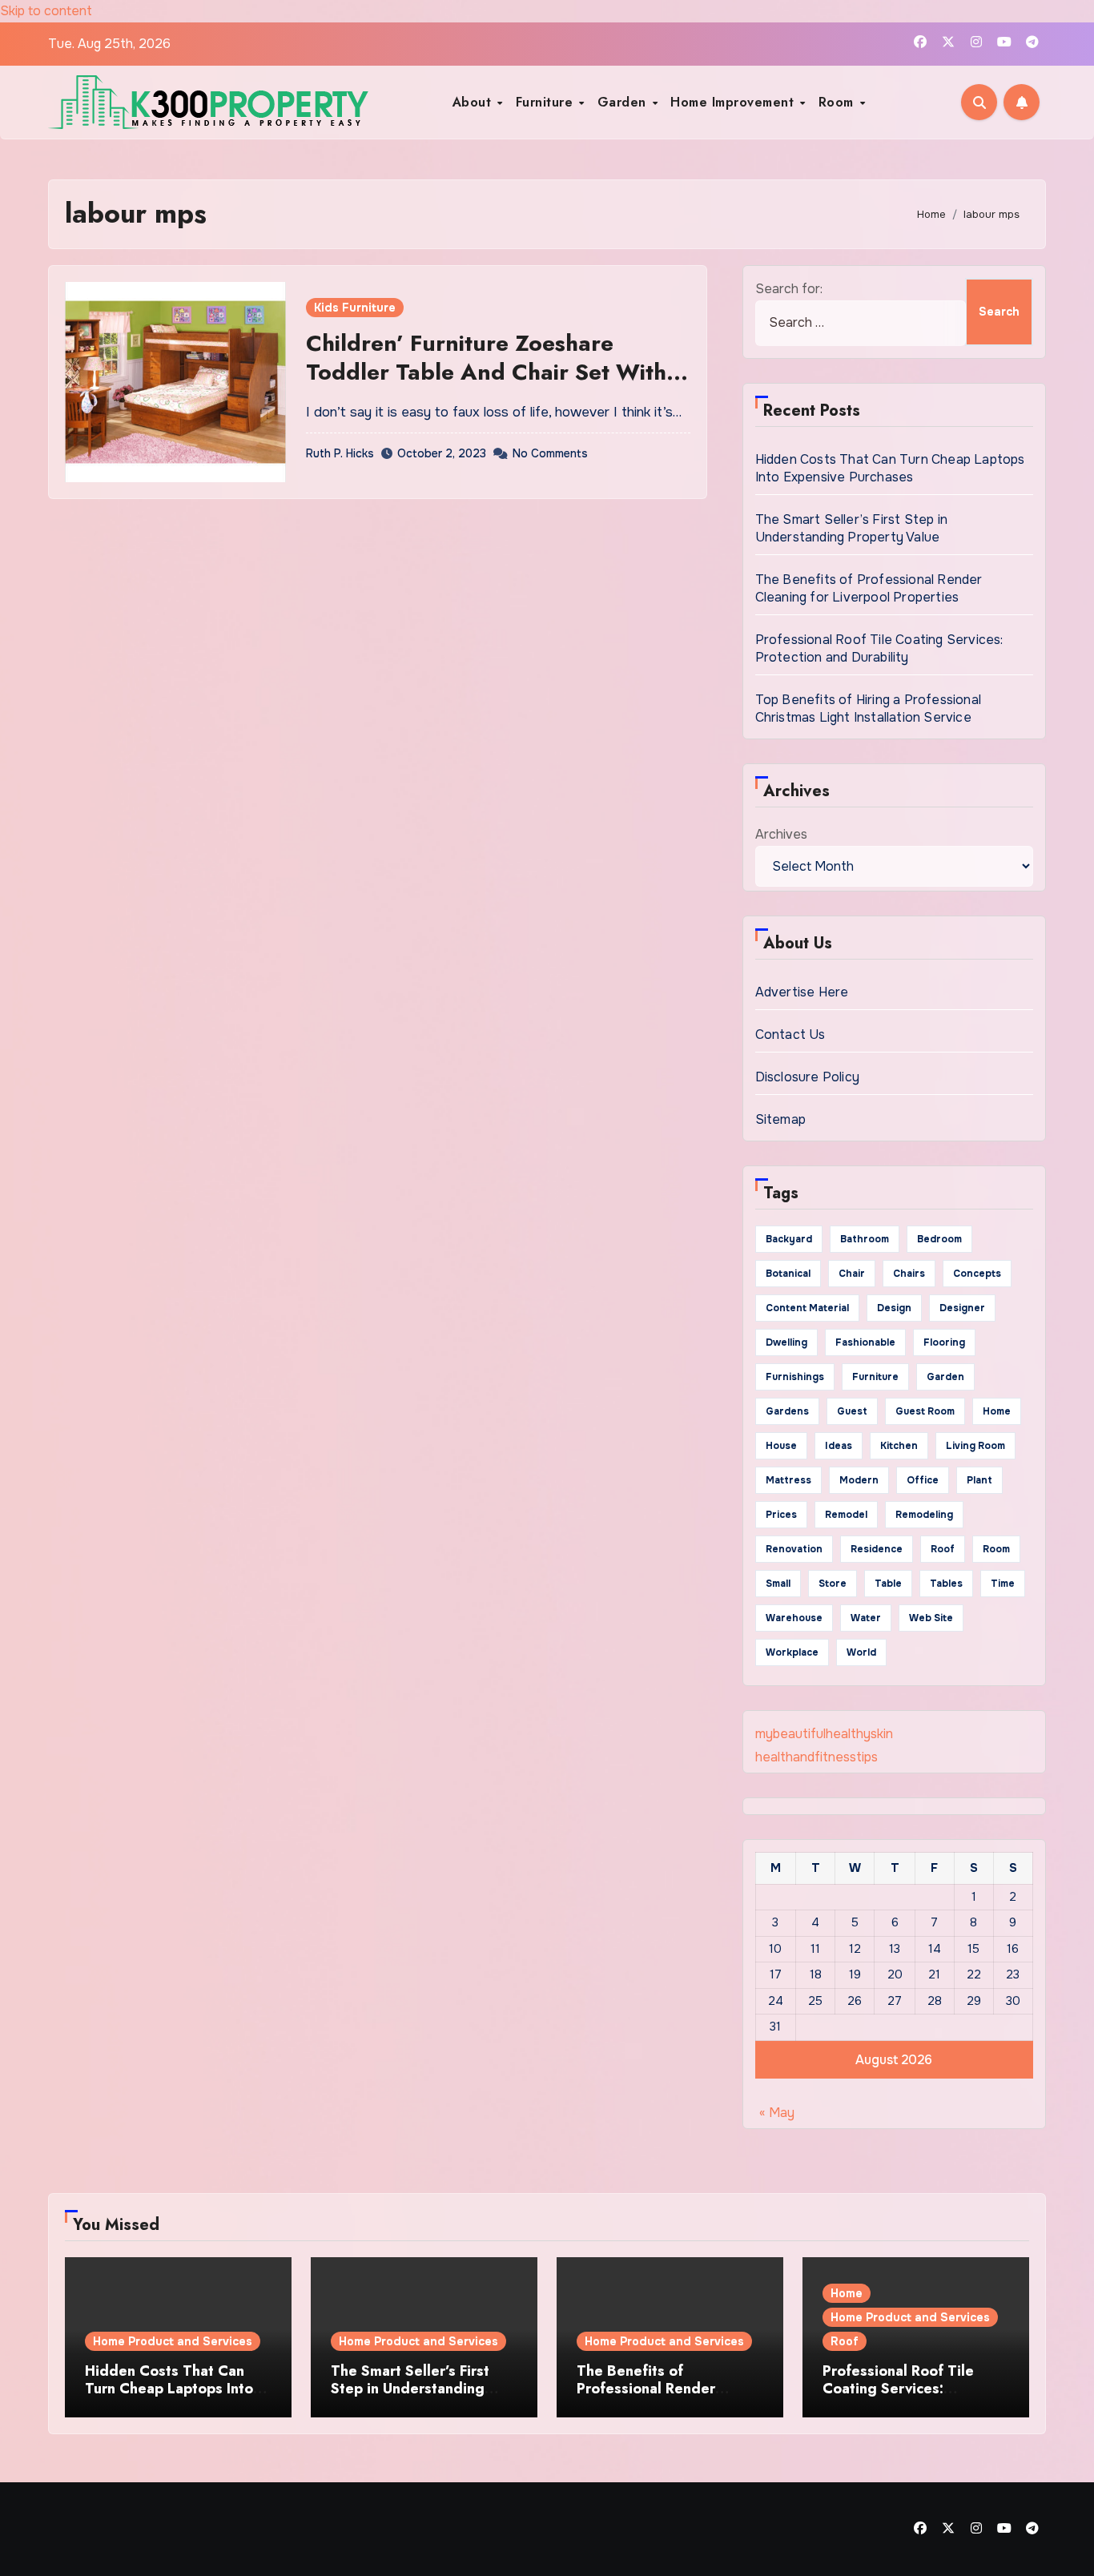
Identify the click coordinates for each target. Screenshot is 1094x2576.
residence (877, 1549)
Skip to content (46, 11)
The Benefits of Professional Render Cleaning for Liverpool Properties (869, 588)
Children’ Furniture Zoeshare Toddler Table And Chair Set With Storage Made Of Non (486, 372)
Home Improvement (734, 102)
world (861, 1652)
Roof (845, 2341)
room (996, 1549)
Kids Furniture (355, 308)
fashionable (865, 1342)
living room (975, 1446)
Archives (781, 834)
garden (945, 1377)
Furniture (547, 102)
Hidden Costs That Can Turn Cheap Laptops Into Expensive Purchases (890, 468)
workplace (792, 1652)
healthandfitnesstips (816, 1757)
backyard (789, 1239)
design (894, 1308)
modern (859, 1480)
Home (847, 2293)
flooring (944, 1342)
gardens (787, 1411)
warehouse (794, 1618)
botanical (788, 1274)
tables (946, 1584)
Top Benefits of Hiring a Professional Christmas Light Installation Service (868, 708)
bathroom (865, 1239)
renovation (794, 1549)
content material (807, 1308)
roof (943, 1549)
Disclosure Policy (807, 1077)
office (923, 1480)
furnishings (795, 1377)
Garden (624, 102)
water (866, 1618)
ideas (839, 1446)
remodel (846, 1515)
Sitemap (780, 1119)
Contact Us (790, 1034)
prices (781, 1515)
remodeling (924, 1515)
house (781, 1446)
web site (931, 1618)
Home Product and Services (173, 2341)
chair (852, 1274)
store (833, 1584)
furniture (875, 1377)
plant (979, 1480)
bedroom (939, 1239)
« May (777, 2113)
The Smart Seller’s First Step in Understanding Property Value (851, 528)
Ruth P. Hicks (340, 453)
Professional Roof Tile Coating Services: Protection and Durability (879, 648)
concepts (977, 1274)
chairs (909, 1274)
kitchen (899, 1446)
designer (962, 1308)
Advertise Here (802, 992)
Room (839, 102)
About (474, 102)
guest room (925, 1411)
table (888, 1584)
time (1003, 1584)
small (778, 1584)
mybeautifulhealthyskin (824, 1734)
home (997, 1411)
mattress (788, 1480)
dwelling (786, 1342)
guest (852, 1411)
